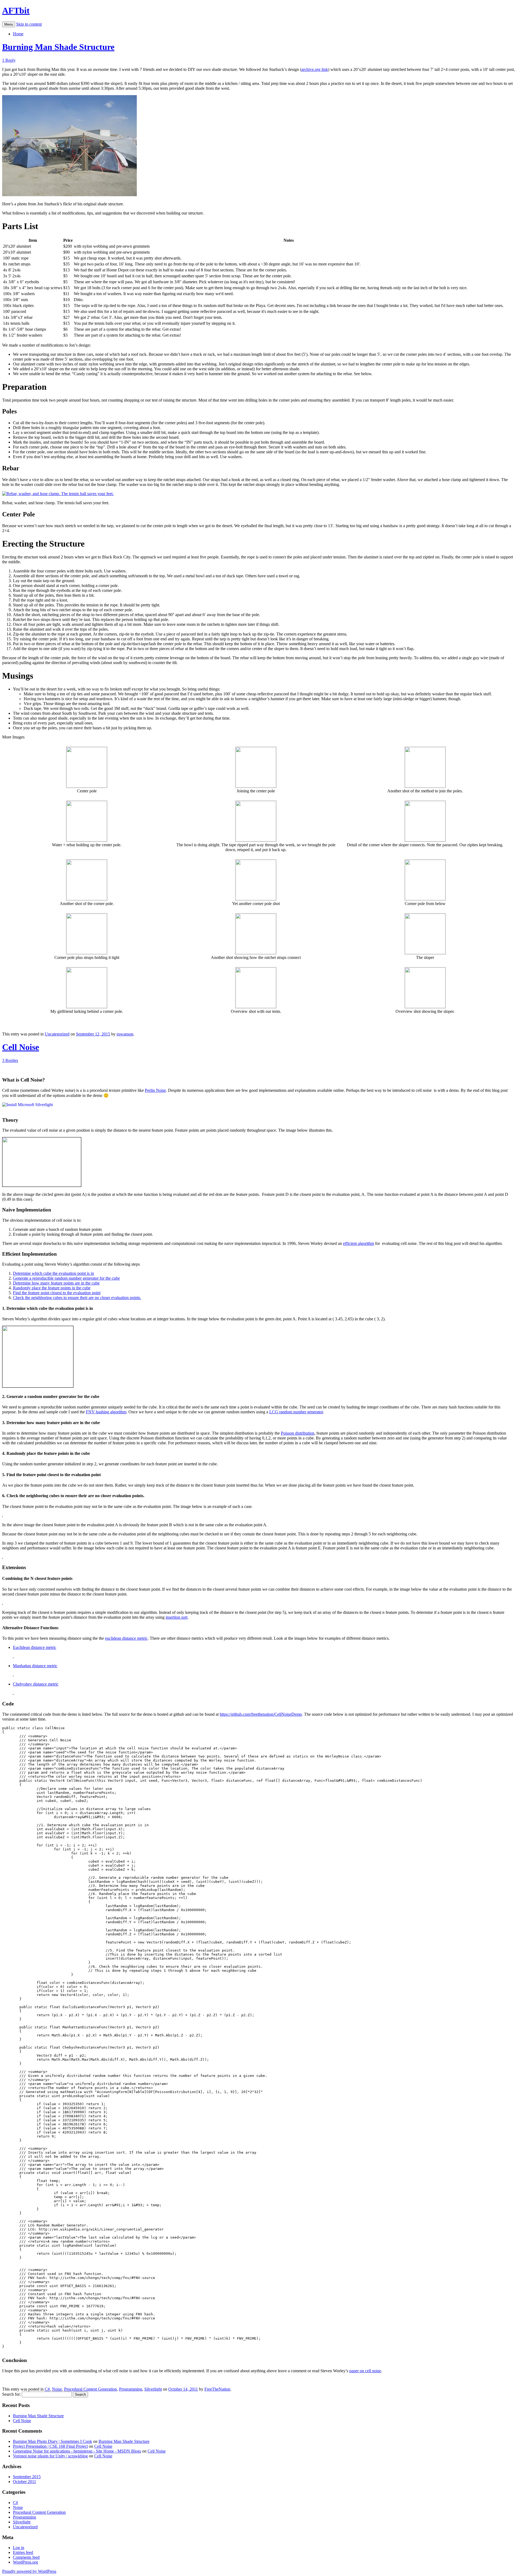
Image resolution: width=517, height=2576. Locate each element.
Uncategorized (57, 1034)
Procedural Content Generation (90, 2389)
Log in (19, 2548)
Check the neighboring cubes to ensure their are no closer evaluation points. (77, 1298)
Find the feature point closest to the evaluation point (57, 1293)
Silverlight (153, 2389)
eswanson (125, 1034)
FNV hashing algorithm (106, 1412)
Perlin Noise (155, 1090)
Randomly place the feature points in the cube (52, 1288)
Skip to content (29, 24)
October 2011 (25, 2482)
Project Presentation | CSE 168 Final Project (50, 2446)
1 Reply (9, 60)
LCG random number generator (296, 1412)
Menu (9, 24)
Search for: (11, 2394)
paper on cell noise (365, 2371)
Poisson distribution (298, 1433)
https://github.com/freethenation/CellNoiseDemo (261, 1714)
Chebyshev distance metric (36, 1684)
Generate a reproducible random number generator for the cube (66, 1278)
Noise (57, 2389)
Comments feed (26, 2557)
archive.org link (315, 69)
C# (47, 2389)
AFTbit (16, 11)
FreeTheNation (217, 2389)
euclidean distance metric (126, 1638)
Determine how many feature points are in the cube (56, 1283)
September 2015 (27, 2477)
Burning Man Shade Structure (58, 47)
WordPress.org (25, 2562)
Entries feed (23, 2552)
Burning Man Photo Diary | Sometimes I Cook (53, 2441)
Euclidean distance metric (35, 1647)
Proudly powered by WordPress (29, 2571)
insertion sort (177, 1617)
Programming (131, 2389)
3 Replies (10, 1060)
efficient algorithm (359, 1243)
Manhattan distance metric (35, 1666)
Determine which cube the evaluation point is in (53, 1273)
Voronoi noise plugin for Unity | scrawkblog (50, 2456)
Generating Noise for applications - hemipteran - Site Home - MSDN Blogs (77, 2451)
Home (18, 34)
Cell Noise (21, 1047)
